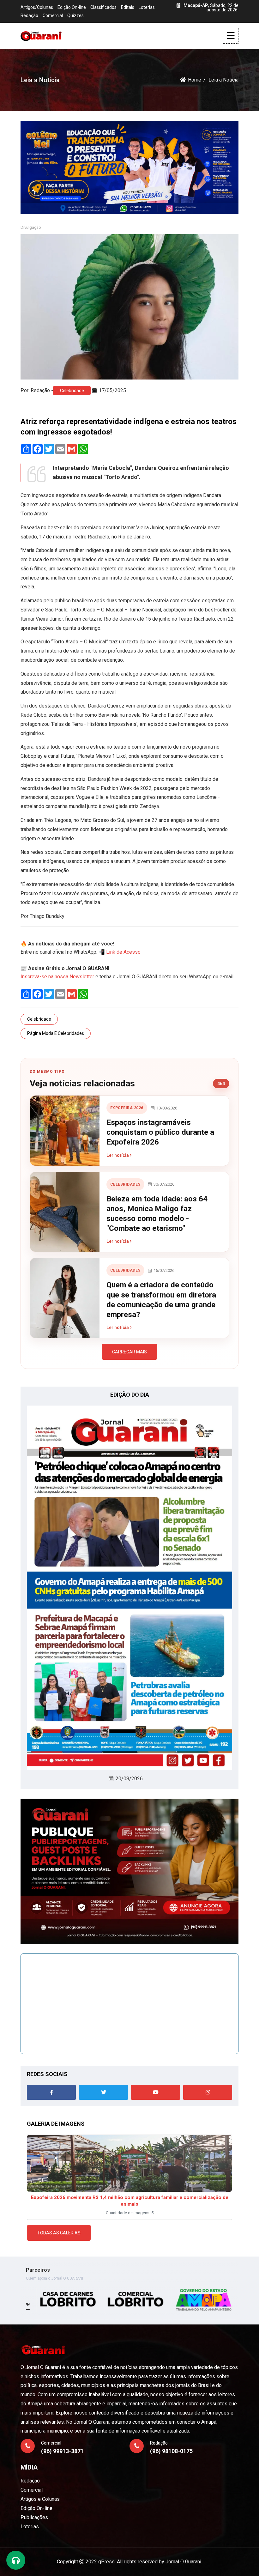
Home (195, 80)
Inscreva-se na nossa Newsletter (57, 977)
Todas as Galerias (59, 2233)
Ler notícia (118, 1155)
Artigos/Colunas (37, 7)
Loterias (147, 7)
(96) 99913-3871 (62, 2451)
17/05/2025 (112, 390)
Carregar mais (129, 1352)
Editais (128, 7)
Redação (29, 15)
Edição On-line (72, 7)
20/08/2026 (129, 1779)
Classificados (103, 7)
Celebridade (72, 391)
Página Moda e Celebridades (56, 1033)
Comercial (53, 15)
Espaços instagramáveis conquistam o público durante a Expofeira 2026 (160, 1132)
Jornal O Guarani (183, 2562)
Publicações (34, 2517)
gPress (106, 2562)
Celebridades (125, 1184)
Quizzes (75, 15)
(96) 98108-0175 (171, 2451)
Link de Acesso (123, 952)
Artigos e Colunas (40, 2499)
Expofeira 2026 (127, 1108)
